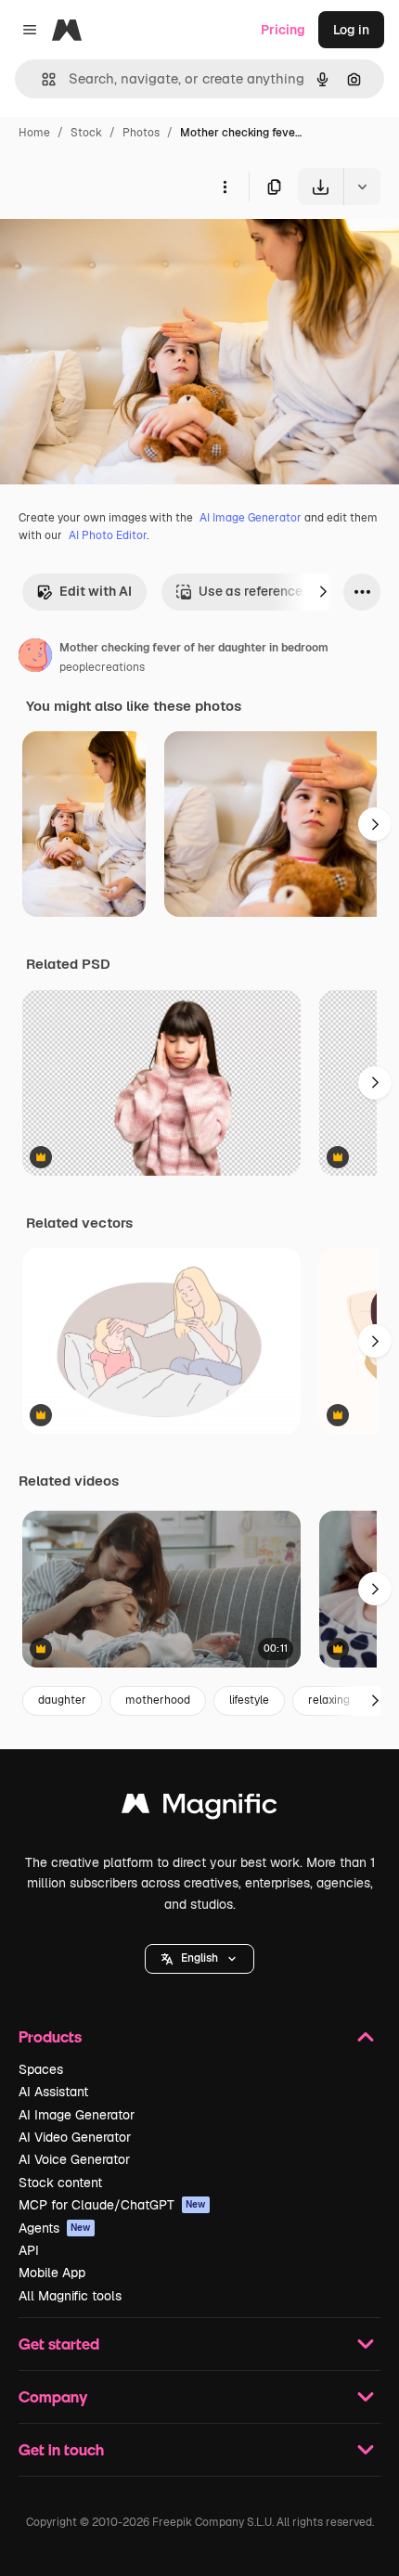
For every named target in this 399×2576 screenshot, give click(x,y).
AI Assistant (53, 2092)
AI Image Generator (251, 518)
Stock (86, 133)
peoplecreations (102, 667)
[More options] (225, 187)
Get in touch (61, 2449)
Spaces (41, 2069)
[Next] (323, 592)
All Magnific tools (70, 2296)
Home (34, 133)
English (199, 1958)
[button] (199, 1959)
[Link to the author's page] (35, 658)
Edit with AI (96, 591)
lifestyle (249, 1700)
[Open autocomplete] (41, 79)
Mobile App (52, 2273)
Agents (55, 2228)
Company (53, 2396)
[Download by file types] (362, 187)
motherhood (158, 1700)
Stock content (60, 2183)
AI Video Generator (75, 2137)
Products (50, 2036)
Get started (59, 2344)
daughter (62, 1700)
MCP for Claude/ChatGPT (112, 2205)
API (29, 2250)
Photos (141, 133)
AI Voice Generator (74, 2159)
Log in (351, 30)
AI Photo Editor (108, 535)
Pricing (283, 30)
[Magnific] (199, 1808)
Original (119, 248)
